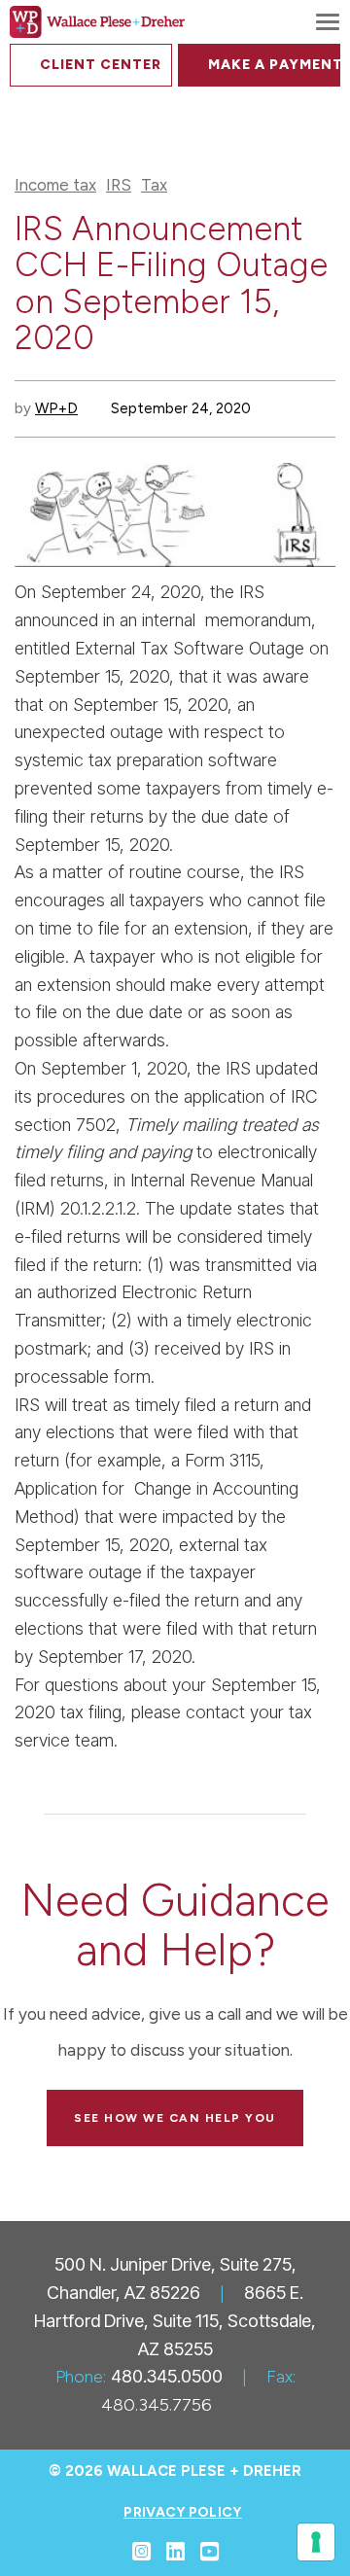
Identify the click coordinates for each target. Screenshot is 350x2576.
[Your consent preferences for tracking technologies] (316, 2542)
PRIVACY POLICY (182, 2512)
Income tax (55, 185)
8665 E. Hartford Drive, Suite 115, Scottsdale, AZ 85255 (175, 2321)
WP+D (56, 408)
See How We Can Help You (175, 2118)
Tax (154, 185)
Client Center (101, 65)
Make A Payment (274, 65)
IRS (119, 185)
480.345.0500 (167, 2376)
